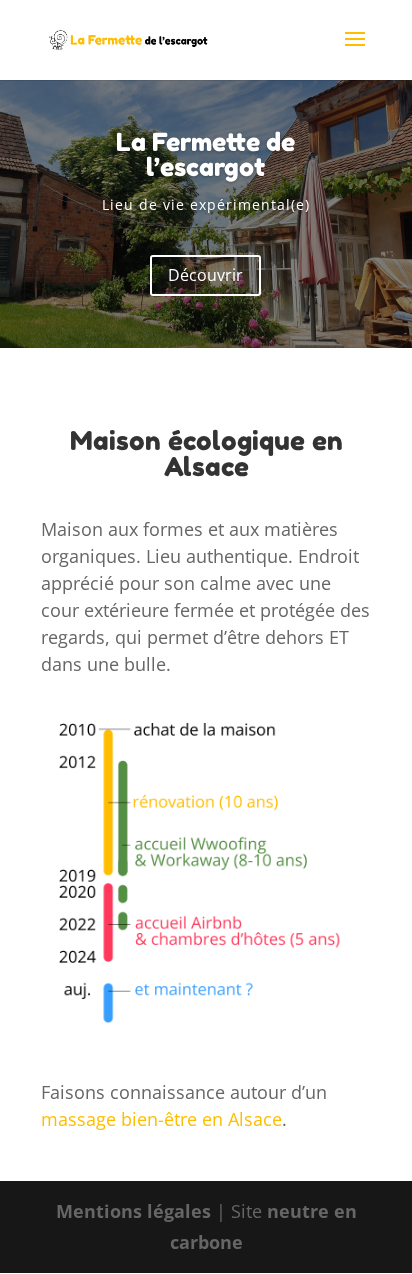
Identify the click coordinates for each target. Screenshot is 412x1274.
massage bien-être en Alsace (161, 1119)
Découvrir (205, 275)
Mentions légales (133, 1211)
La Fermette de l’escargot (205, 154)
